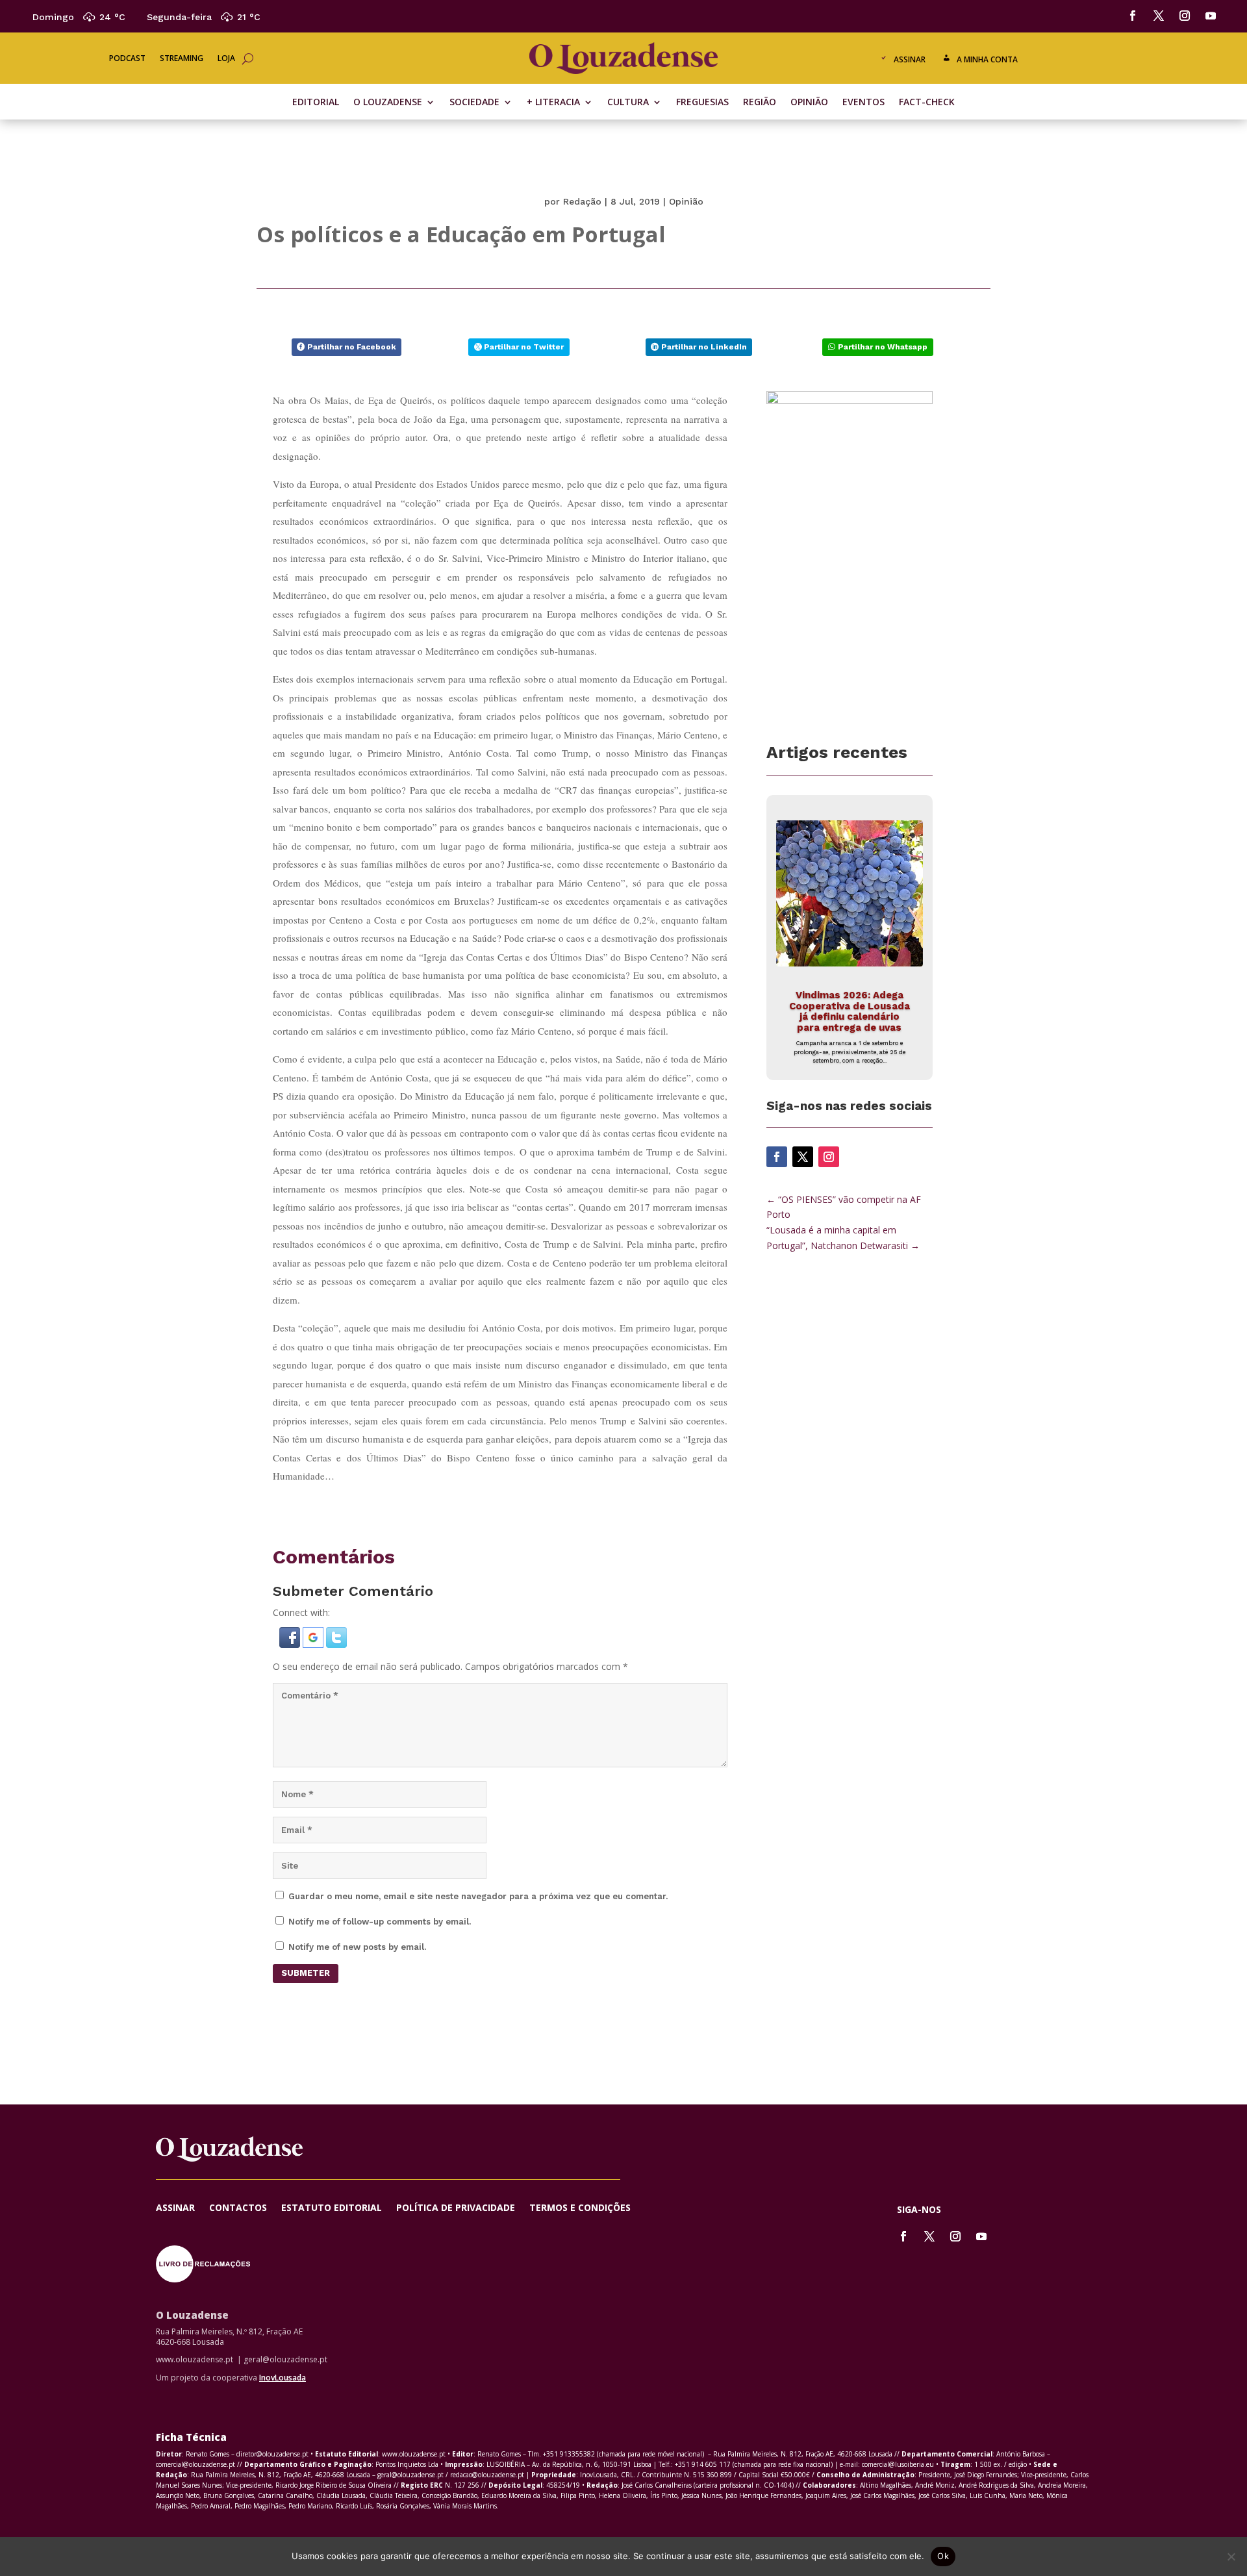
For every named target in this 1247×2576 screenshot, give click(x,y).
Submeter (306, 1973)
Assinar (910, 59)
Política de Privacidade (456, 2208)
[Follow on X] (1159, 16)
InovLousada (283, 2378)
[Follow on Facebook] (1133, 16)
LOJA (226, 59)
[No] (1231, 2557)
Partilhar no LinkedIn (704, 347)
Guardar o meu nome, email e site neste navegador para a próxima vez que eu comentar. (478, 1896)
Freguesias (702, 103)
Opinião (809, 103)
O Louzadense (388, 103)
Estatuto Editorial (332, 2208)
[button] (291, 1644)
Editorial (316, 103)
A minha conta (987, 59)
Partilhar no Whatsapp (883, 347)
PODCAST (127, 59)
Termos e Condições (580, 2208)
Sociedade (474, 103)
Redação (582, 201)
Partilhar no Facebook (352, 347)
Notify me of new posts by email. (357, 1947)
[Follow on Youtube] (1211, 16)
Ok (943, 2556)
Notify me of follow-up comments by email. (380, 1922)
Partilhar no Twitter (524, 347)
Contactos (238, 2208)
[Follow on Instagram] (1185, 16)
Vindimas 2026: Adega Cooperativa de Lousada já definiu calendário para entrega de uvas (850, 1011)
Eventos (863, 103)
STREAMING (182, 59)
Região (760, 103)
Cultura (628, 103)
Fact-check (927, 103)
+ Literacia (553, 103)
